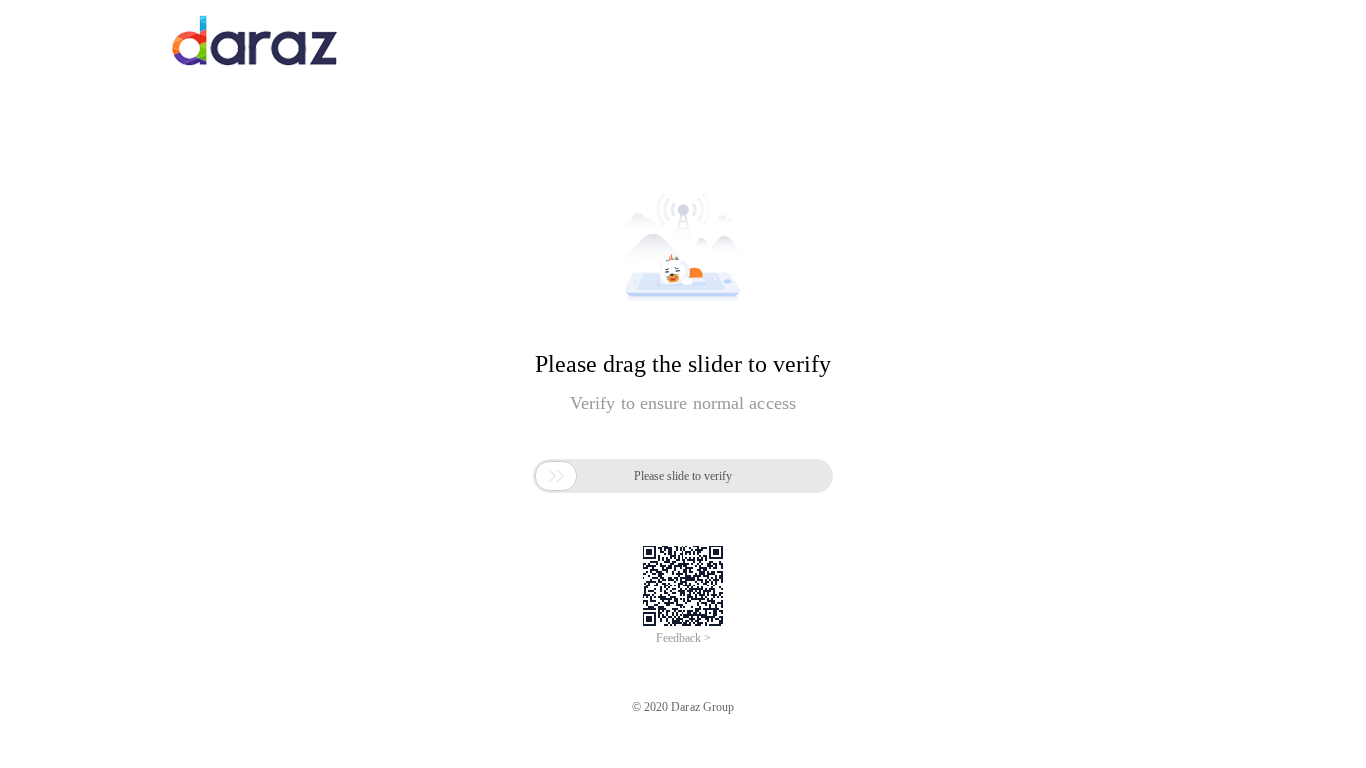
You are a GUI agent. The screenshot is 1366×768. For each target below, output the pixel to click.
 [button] (556, 476)
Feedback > (683, 638)
